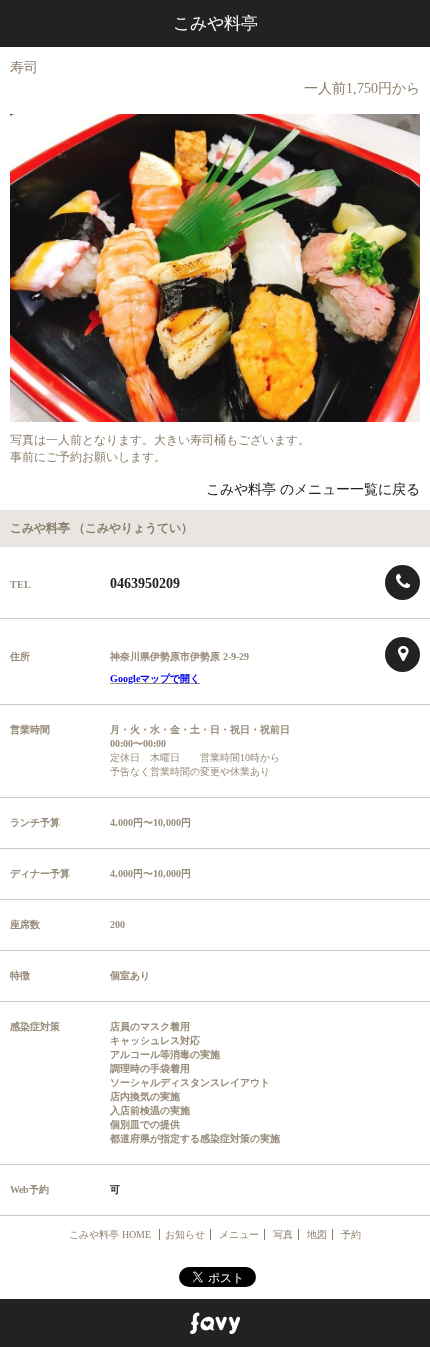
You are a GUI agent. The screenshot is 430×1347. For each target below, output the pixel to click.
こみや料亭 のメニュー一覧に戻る (313, 489)
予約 (351, 1234)
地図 (317, 1234)
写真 (283, 1234)
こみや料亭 (215, 23)
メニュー (239, 1234)
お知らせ (185, 1234)
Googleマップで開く (155, 678)
